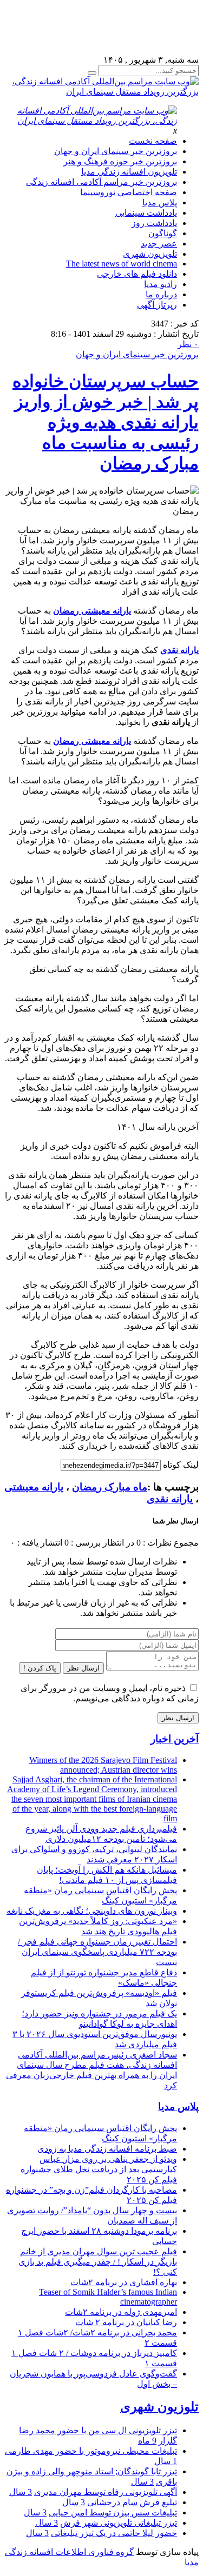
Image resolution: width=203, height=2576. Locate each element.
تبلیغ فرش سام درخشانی (132, 2502)
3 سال (142, 2482)
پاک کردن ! (40, 1668)
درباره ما (161, 294)
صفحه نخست (153, 141)
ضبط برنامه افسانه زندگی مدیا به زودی (107, 2149)
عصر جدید (159, 244)
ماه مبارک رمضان (110, 1487)
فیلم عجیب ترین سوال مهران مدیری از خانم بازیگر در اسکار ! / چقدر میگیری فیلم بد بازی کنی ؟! (98, 2262)
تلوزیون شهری (159, 2407)
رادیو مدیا (161, 284)
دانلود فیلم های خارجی (137, 274)
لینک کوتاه (181, 1465)
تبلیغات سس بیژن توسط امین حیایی (113, 2512)
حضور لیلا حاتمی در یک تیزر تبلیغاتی (114, 2533)
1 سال (166, 2461)
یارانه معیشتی (34, 1487)
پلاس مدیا (160, 202)
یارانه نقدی (170, 1499)
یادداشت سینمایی (146, 213)
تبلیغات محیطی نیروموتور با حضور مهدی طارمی (91, 2451)
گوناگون (163, 233)
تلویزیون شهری (150, 254)
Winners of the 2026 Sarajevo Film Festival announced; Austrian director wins (103, 1765)
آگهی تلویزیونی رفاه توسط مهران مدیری (106, 2492)
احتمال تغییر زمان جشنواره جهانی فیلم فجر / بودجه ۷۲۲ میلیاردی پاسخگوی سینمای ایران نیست (97, 1952)
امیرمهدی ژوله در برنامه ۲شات (121, 2312)
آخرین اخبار (175, 1739)
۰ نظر (188, 344)
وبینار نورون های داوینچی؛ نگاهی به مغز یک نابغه (92, 1911)
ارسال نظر (83, 1668)
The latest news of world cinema (122, 264)
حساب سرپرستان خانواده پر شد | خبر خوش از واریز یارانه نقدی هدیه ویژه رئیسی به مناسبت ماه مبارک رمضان (106, 422)
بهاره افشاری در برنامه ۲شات (124, 2282)
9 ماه (147, 2441)
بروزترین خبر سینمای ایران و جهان (116, 151)
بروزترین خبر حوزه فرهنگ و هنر (120, 161)
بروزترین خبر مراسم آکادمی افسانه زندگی (101, 182)
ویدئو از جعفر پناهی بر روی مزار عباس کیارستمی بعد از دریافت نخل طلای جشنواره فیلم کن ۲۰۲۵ (99, 2169)
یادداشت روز (154, 223)
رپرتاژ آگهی (157, 305)
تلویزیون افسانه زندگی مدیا (129, 172)
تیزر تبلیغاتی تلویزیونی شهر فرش (119, 2523)
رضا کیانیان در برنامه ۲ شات (126, 2322)
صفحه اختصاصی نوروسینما (129, 192)
